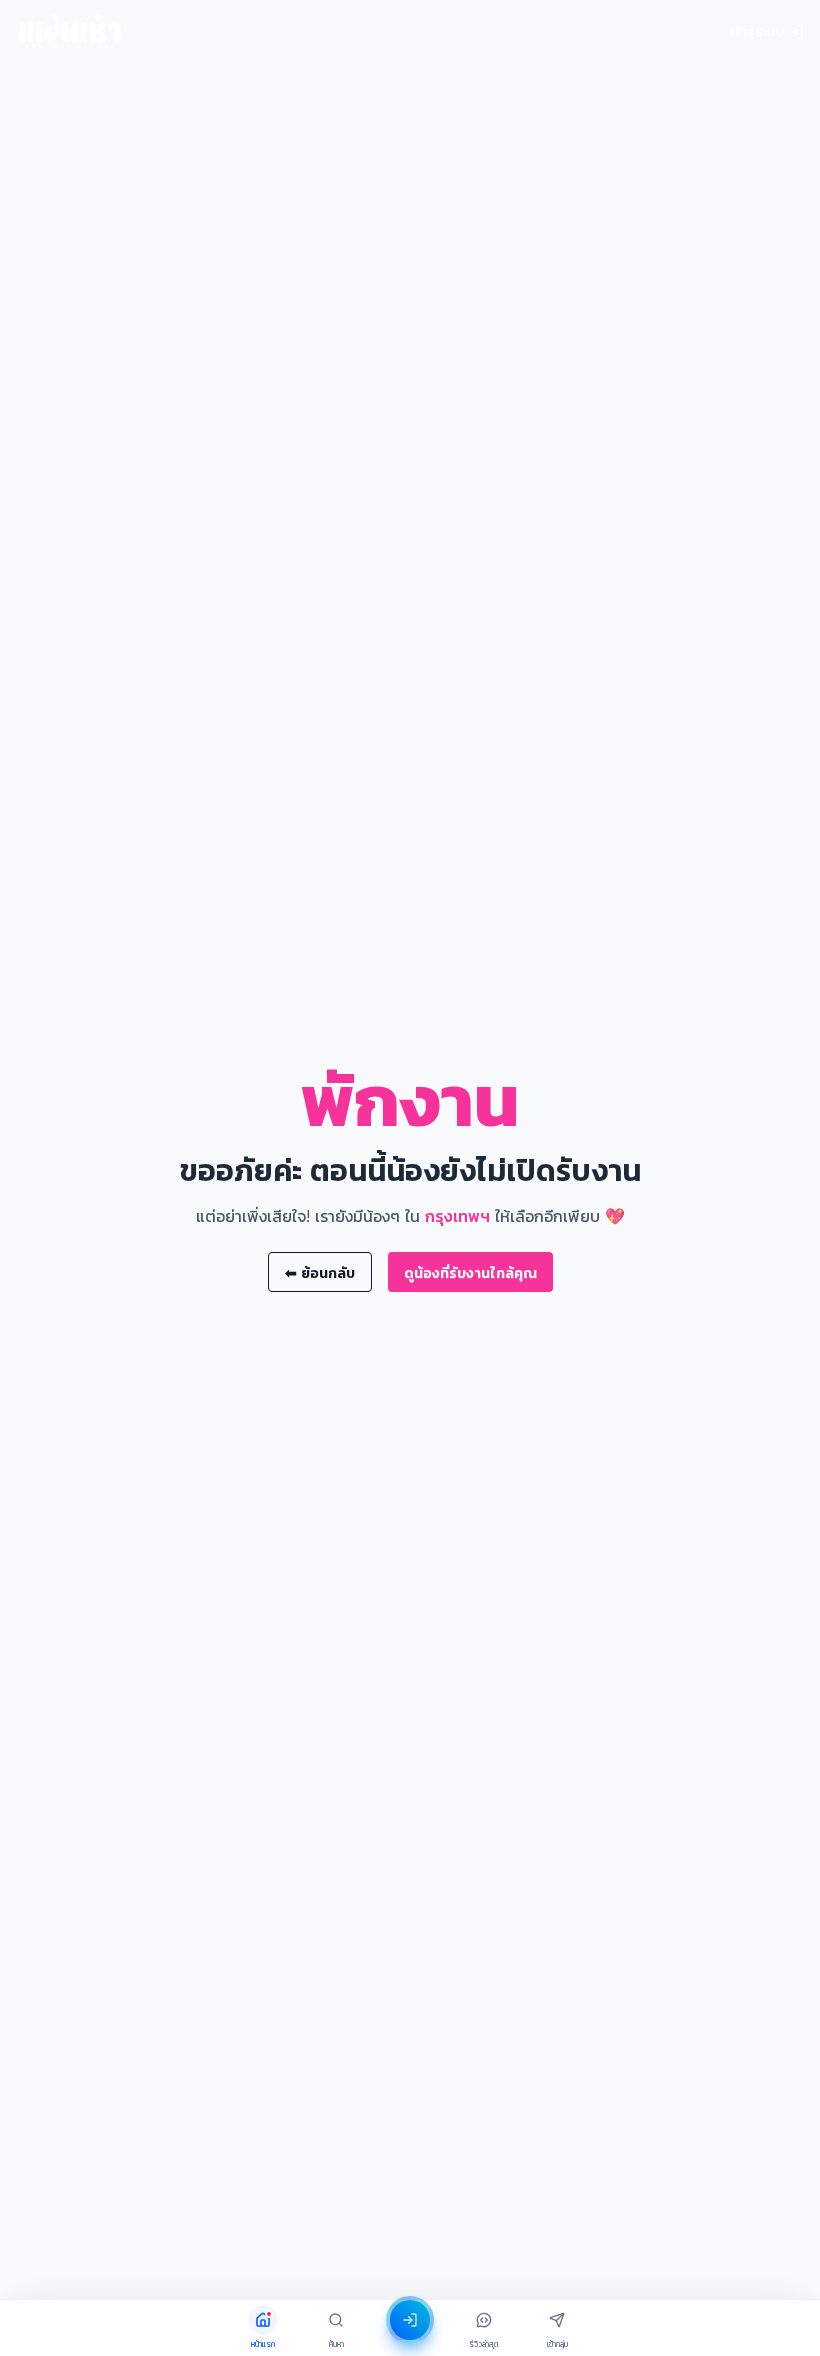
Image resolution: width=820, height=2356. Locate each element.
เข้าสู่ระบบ (757, 31)
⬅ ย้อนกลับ (320, 1272)
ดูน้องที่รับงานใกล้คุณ (470, 1272)
